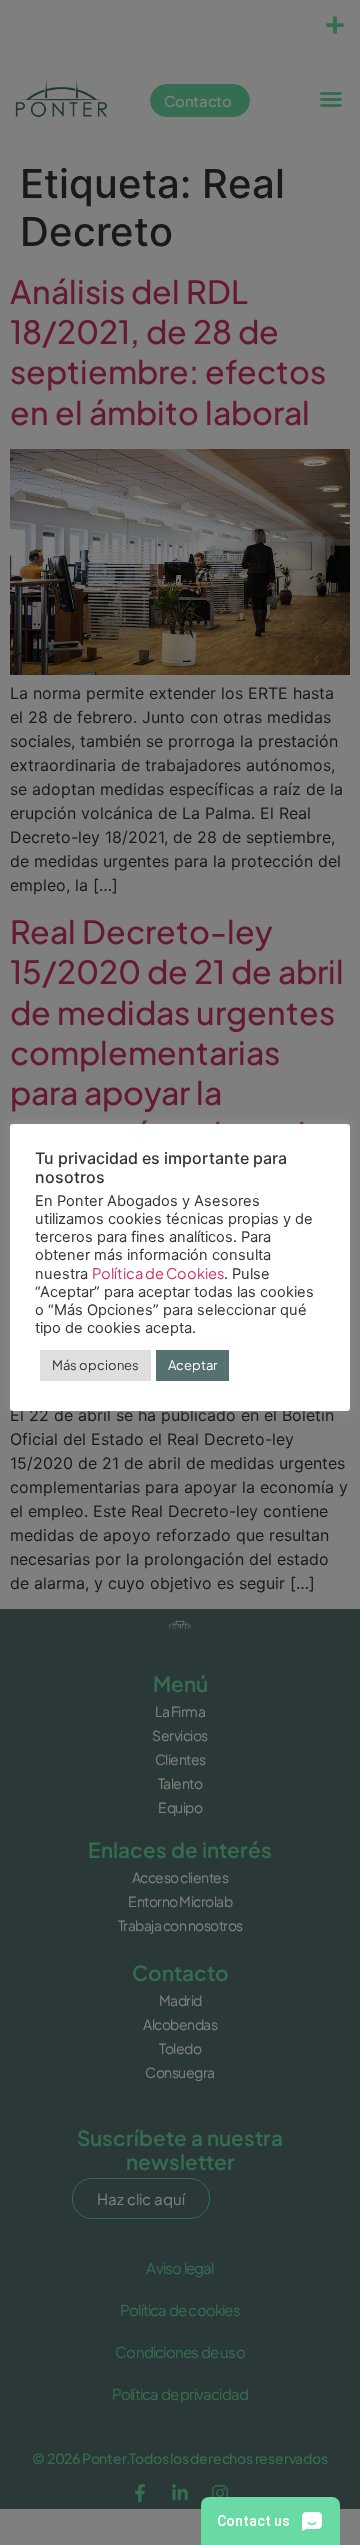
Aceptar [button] (192, 1365)
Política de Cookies (158, 1273)
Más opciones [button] (95, 1365)
